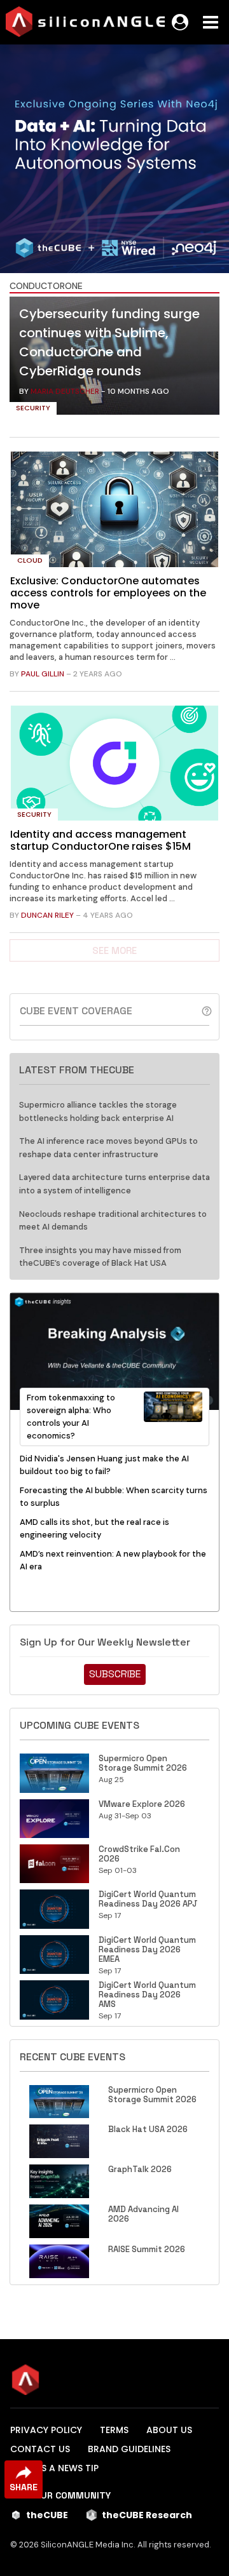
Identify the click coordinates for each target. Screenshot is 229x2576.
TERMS (114, 2430)
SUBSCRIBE (115, 1674)
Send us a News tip (54, 2468)
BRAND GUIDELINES (129, 2449)
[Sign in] (180, 22)
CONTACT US (40, 2449)
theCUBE (47, 2515)
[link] (114, 359)
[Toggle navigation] (211, 22)
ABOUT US (169, 2430)
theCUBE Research (147, 2515)
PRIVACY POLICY (46, 2430)
